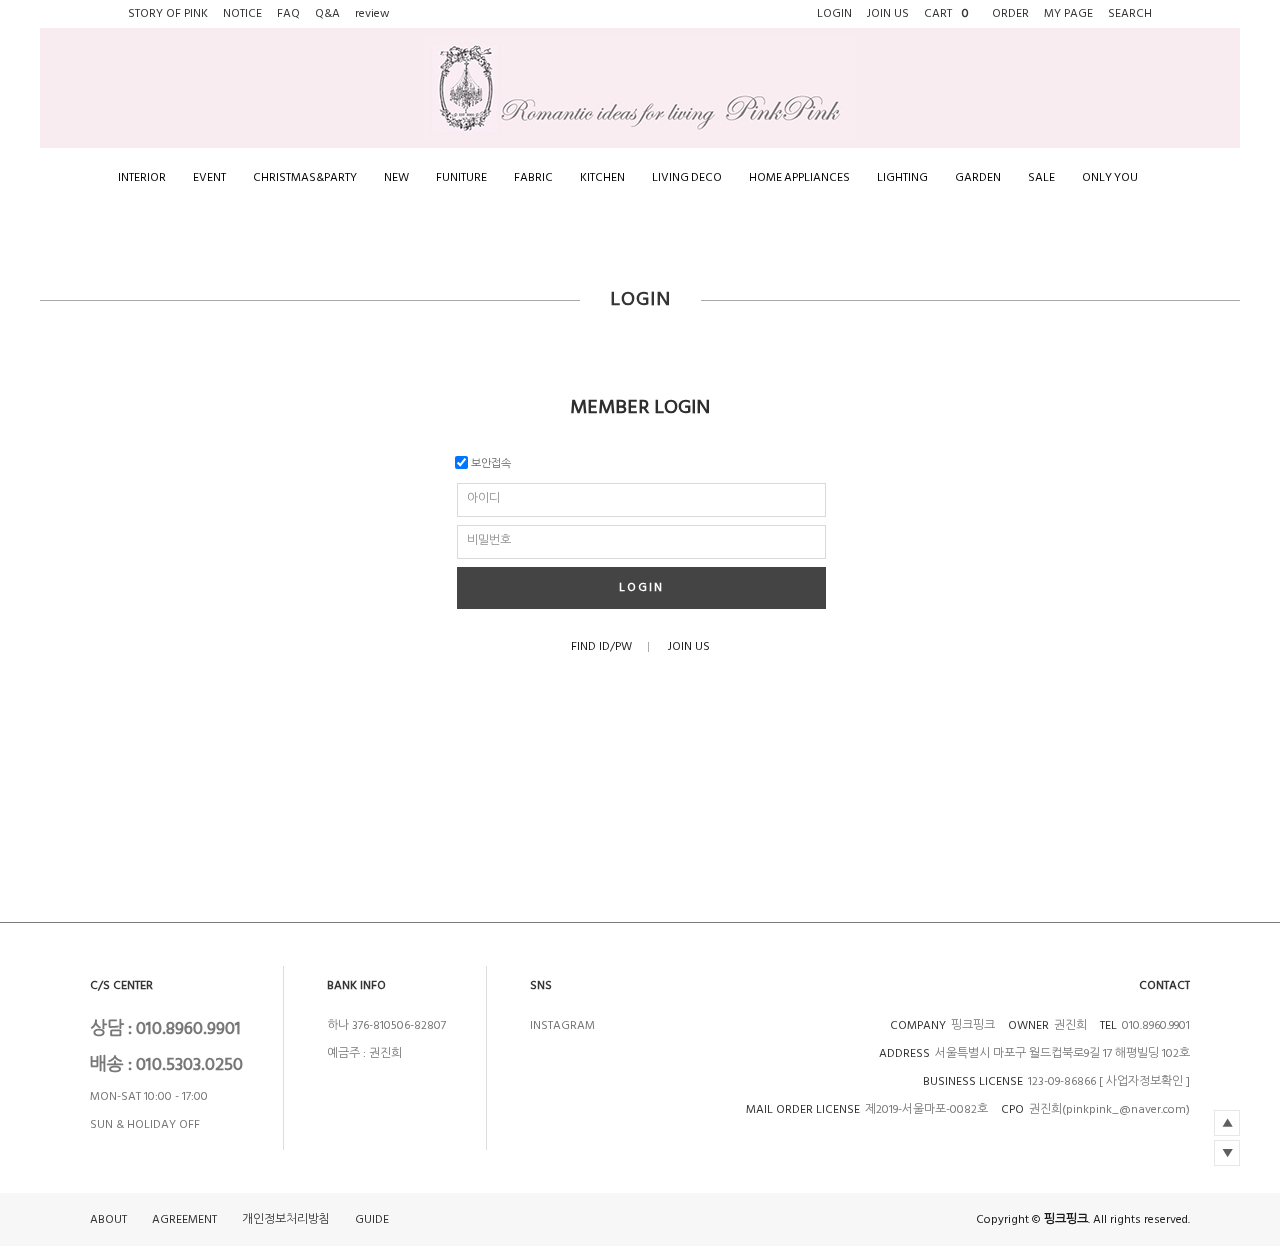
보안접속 (489, 463)
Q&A (327, 13)
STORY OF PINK (168, 13)
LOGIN (641, 587)
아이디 (483, 498)
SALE (1041, 177)
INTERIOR (142, 177)
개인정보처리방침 (286, 1219)
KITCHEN (602, 177)
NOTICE (242, 13)
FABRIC (533, 177)
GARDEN (978, 177)
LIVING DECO (687, 177)
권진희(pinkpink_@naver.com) (1109, 1109)
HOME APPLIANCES (799, 177)
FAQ (288, 13)
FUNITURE (461, 177)
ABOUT (108, 1219)
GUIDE (372, 1219)
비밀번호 (489, 540)
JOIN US (689, 646)
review (372, 13)
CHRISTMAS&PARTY (305, 177)
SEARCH (1130, 13)
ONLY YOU (1110, 177)
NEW (396, 177)
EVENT (209, 177)
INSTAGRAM (562, 1025)
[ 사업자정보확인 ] (1144, 1081)
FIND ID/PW (601, 646)
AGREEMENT (184, 1219)
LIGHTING (902, 177)
